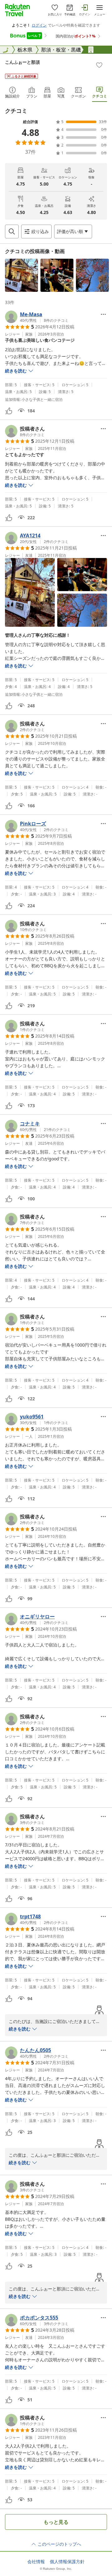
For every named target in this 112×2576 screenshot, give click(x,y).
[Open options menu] (103, 314)
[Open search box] (12, 232)
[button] (21, 275)
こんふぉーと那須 (22, 62)
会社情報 (36, 2562)
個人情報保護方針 (67, 2562)
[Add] (99, 65)
